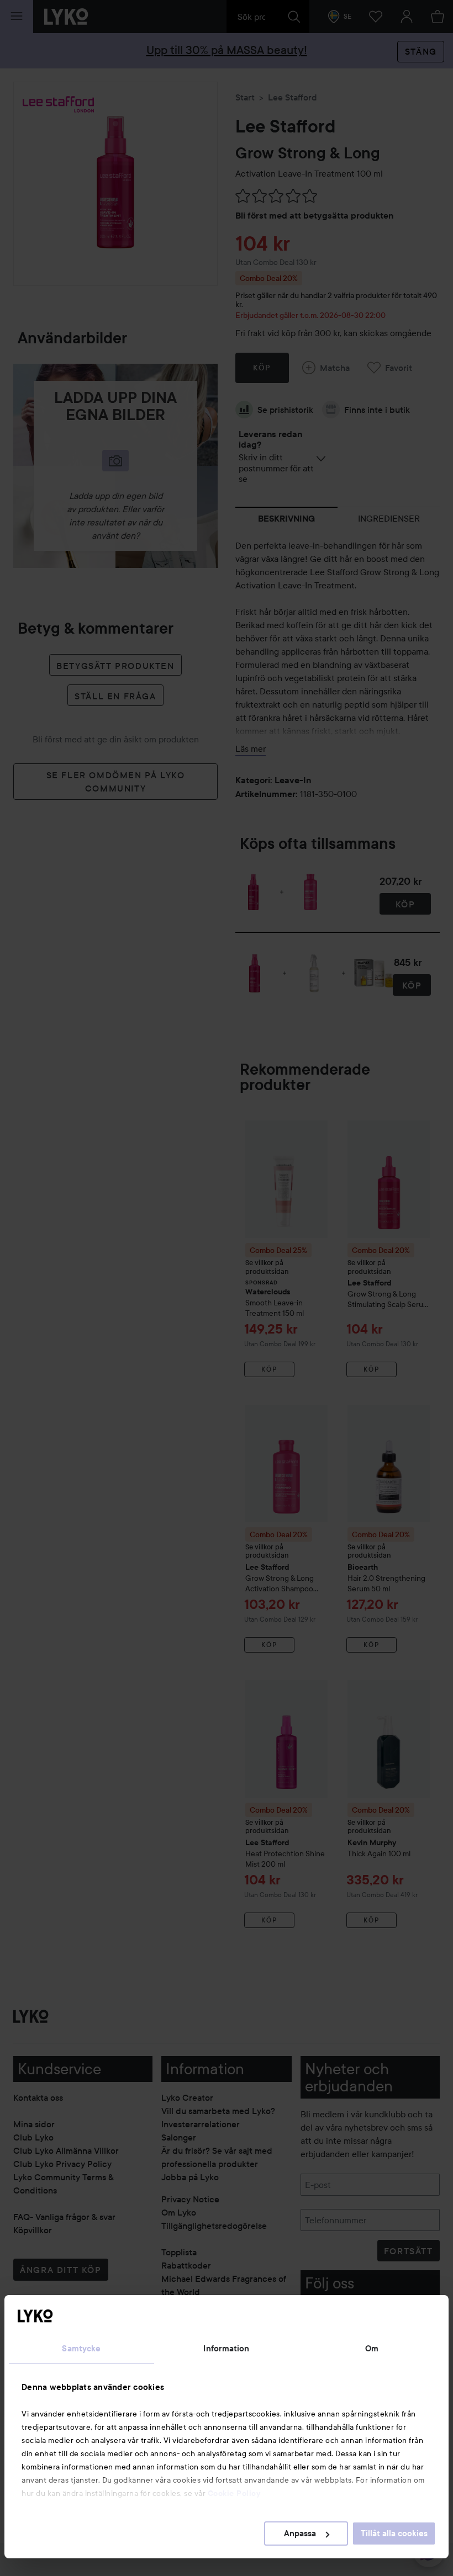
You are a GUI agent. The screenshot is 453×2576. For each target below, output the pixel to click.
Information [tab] (226, 2349)
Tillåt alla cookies (394, 2533)
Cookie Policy (234, 2493)
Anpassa (300, 2533)
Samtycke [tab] (81, 2349)
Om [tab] (372, 2349)
